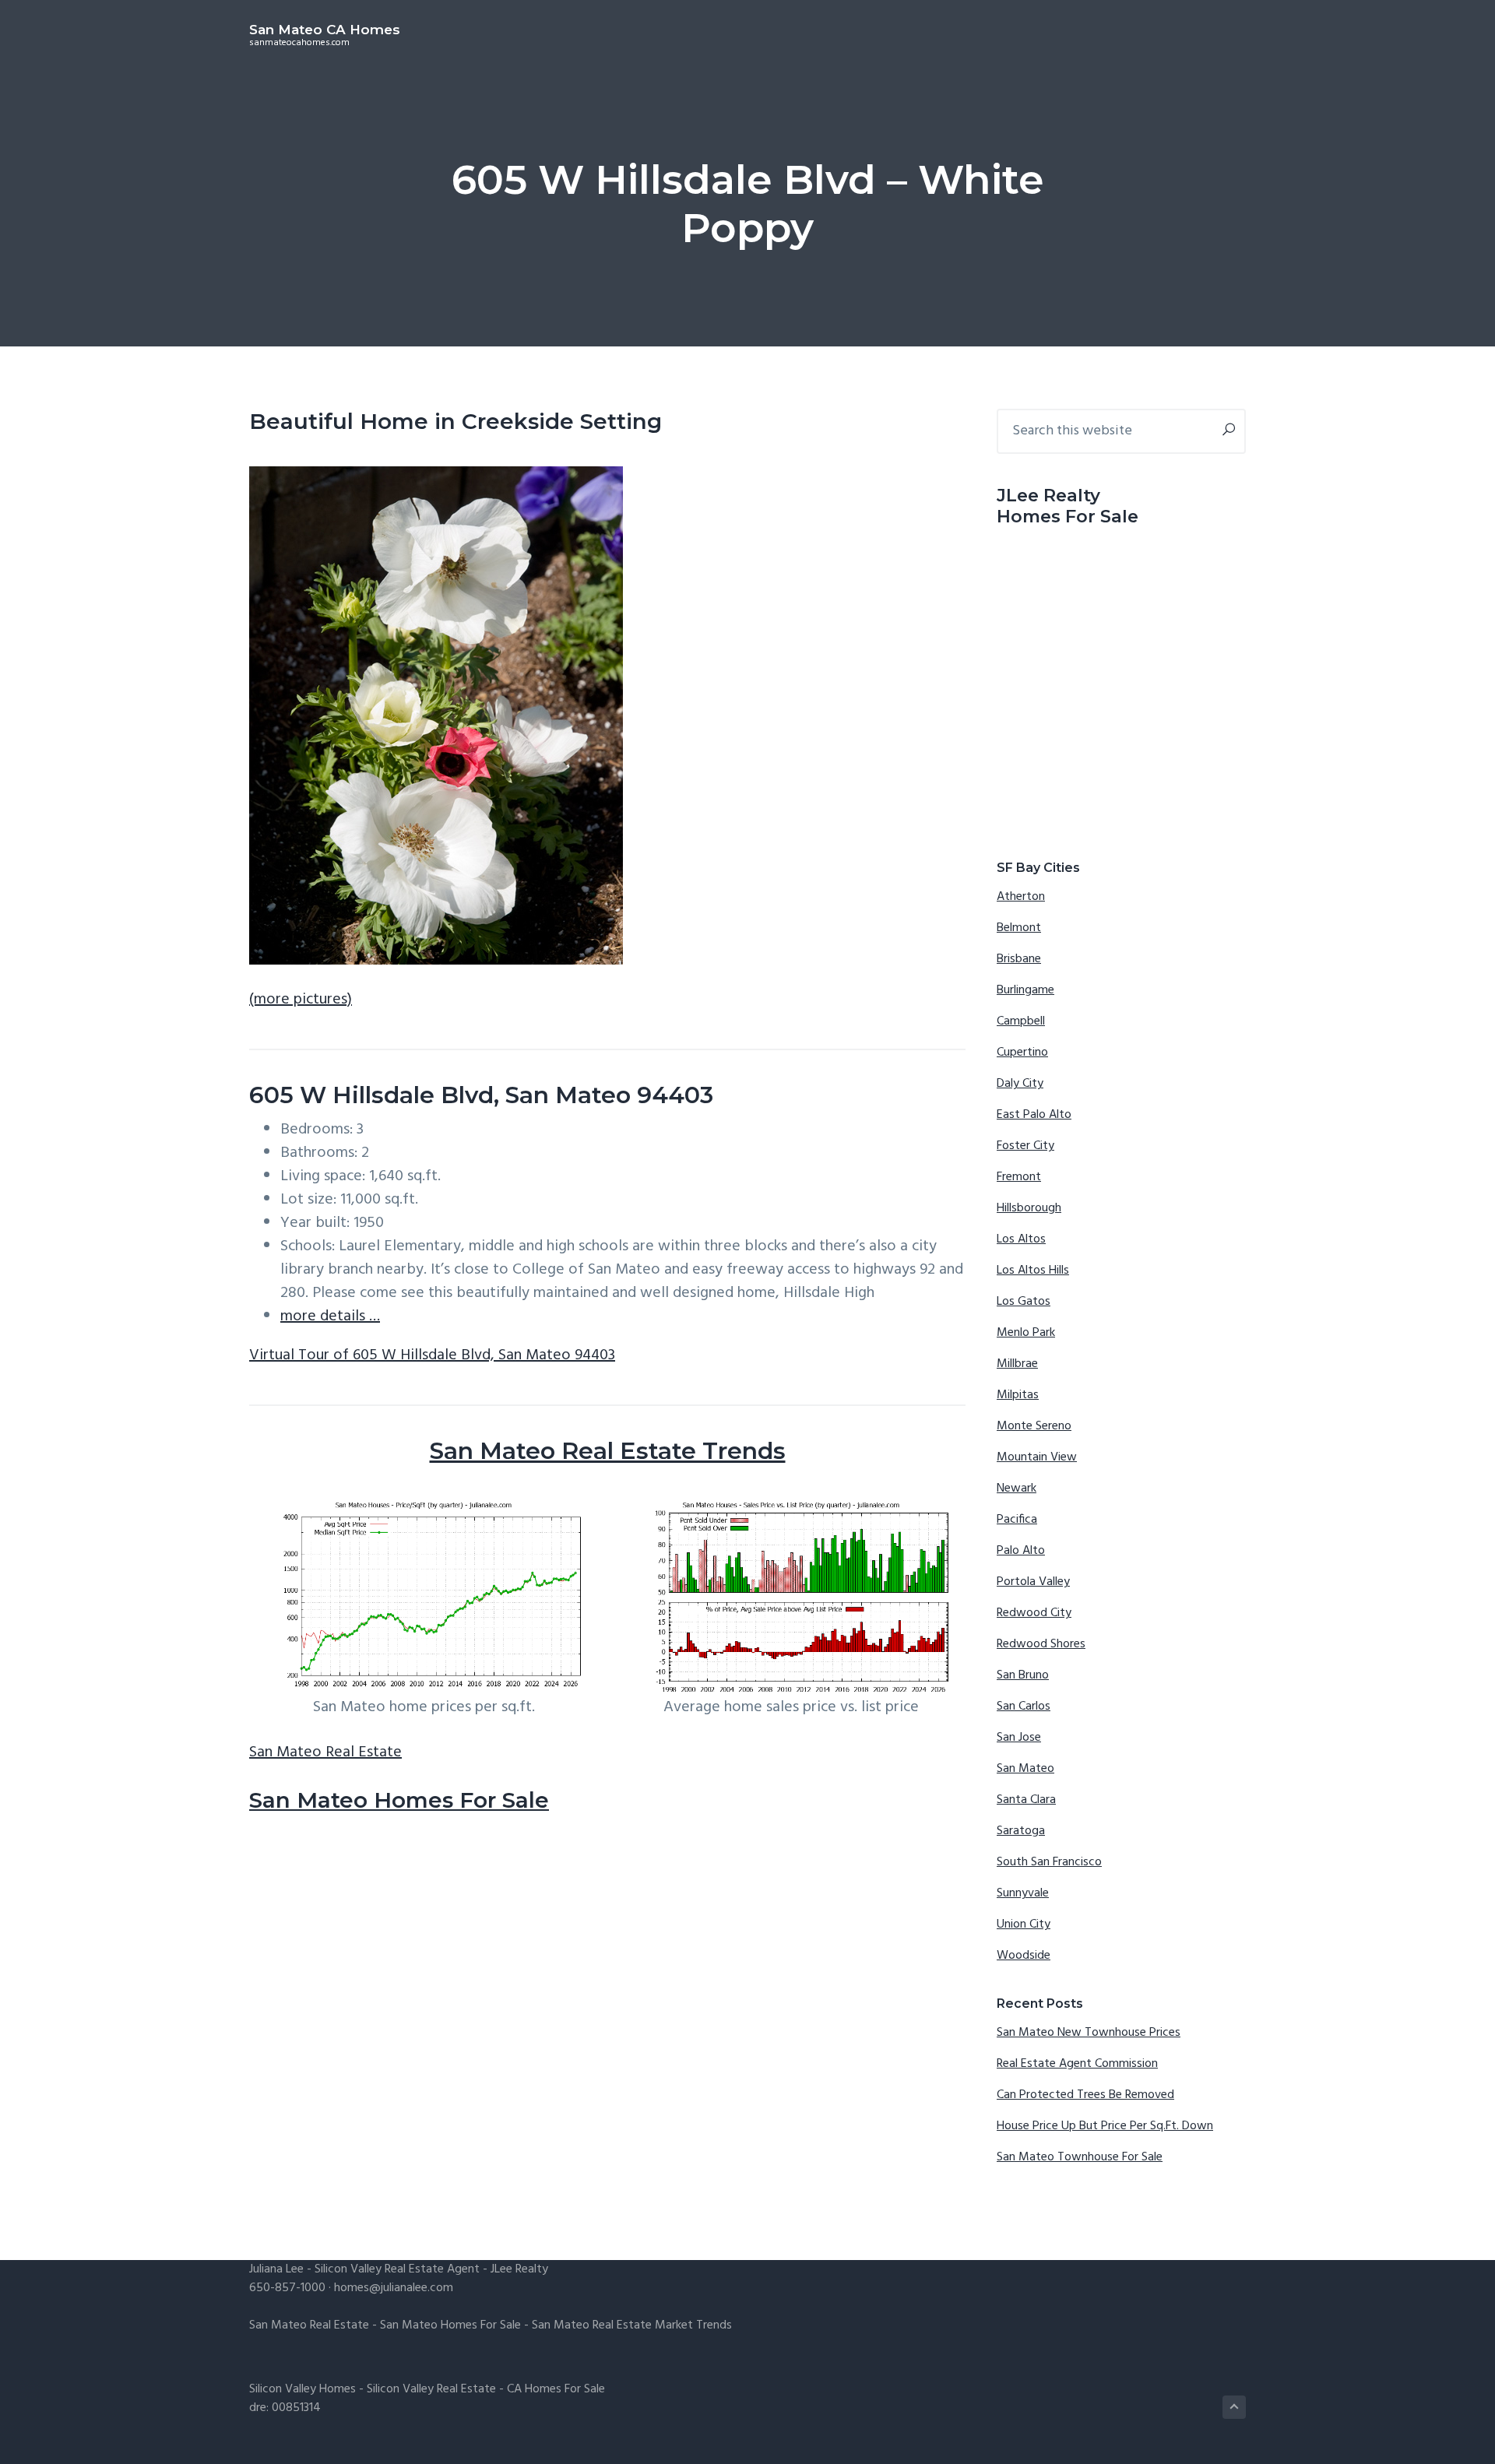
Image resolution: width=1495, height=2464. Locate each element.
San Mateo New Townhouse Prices (1089, 2033)
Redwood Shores (1041, 1644)
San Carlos (1024, 1707)
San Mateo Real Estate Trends (608, 1451)
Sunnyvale (1023, 1893)
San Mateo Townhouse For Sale (1080, 2157)
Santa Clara (1026, 1800)
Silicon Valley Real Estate (431, 2389)
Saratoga (1021, 1831)
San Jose (1019, 1738)
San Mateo (1025, 1769)
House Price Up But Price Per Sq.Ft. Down (1105, 2126)
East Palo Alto (1034, 1115)
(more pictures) (301, 1000)
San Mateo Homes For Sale (399, 1800)
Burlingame (1025, 990)
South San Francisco (1049, 1862)
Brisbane (1019, 959)
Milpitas (1018, 1395)
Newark (1017, 1489)
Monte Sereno (1034, 1426)
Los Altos (1021, 1239)
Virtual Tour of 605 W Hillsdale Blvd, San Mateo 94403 (432, 1355)
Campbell (1021, 1021)
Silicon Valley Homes (303, 2389)
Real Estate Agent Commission (1077, 2064)
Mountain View (1037, 1457)
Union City (1024, 1924)
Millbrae (1017, 1364)
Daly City (1020, 1084)
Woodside (1024, 1956)
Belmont (1019, 928)
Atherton (1021, 897)
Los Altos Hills (1033, 1271)
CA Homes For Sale (556, 2389)
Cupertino (1022, 1053)
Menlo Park (1026, 1333)
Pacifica (1017, 1520)
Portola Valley (1033, 1582)
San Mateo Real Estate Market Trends (632, 2325)
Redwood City (1034, 1613)
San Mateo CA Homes (325, 30)
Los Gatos (1024, 1302)
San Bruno (1023, 1675)
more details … (330, 1316)
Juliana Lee (276, 2269)
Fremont (1019, 1177)
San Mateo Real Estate (325, 1752)
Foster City (1025, 1146)
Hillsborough (1029, 1208)
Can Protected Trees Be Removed (1085, 2095)
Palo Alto (1021, 1551)
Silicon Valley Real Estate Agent (397, 2269)
